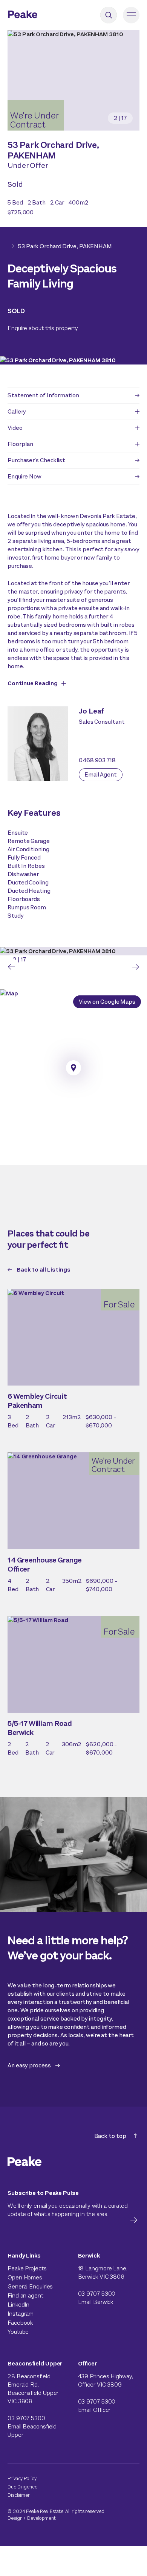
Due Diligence (22, 2487)
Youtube (18, 2332)
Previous (11, 967)
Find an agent (25, 2295)
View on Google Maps (107, 1002)
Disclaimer (19, 2495)
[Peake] (43, 15)
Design (15, 2518)
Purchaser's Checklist (36, 460)
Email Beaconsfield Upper (32, 2431)
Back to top (110, 2136)
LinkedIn (18, 2305)
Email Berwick (96, 2302)
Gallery (17, 411)
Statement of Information (43, 395)
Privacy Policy (22, 2478)
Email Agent (101, 774)
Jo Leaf (91, 711)
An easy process (29, 2065)
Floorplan (20, 444)
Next (136, 967)
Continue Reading (33, 683)
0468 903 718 (97, 760)
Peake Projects (27, 2268)
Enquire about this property (43, 328)
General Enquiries (30, 2286)
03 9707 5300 (97, 2294)
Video (15, 428)
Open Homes (25, 2277)
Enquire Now (24, 476)
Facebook (20, 2323)
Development (41, 2518)
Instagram (21, 2314)
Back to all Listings (44, 1270)
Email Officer (94, 2410)
